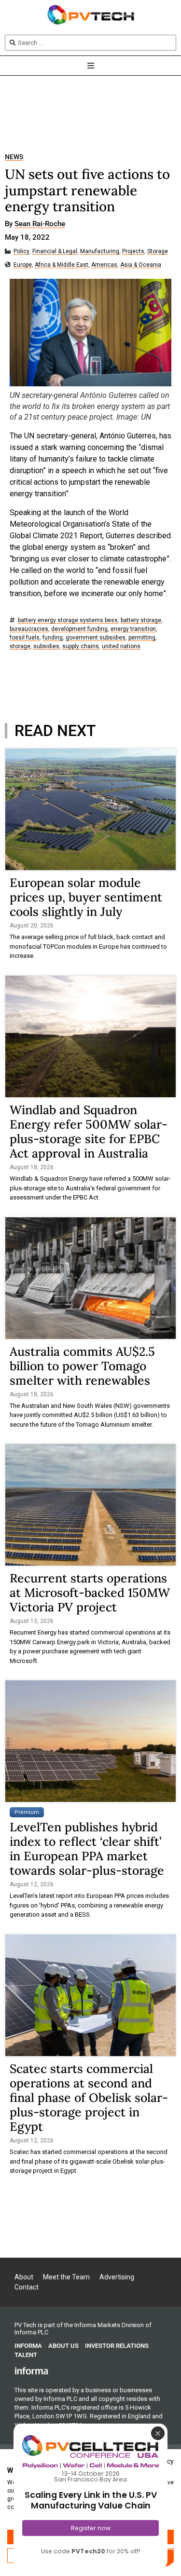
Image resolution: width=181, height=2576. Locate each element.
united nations (121, 647)
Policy (21, 252)
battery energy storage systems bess (68, 620)
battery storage (141, 620)
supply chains (81, 647)
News (14, 157)
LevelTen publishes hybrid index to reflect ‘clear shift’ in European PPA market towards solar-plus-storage (87, 1849)
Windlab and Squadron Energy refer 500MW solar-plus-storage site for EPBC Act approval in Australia (89, 1131)
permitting (142, 638)
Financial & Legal (55, 252)
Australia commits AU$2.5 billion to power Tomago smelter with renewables (82, 1366)
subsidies (46, 647)
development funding (79, 629)
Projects (133, 252)
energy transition (133, 629)
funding (53, 638)
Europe (23, 265)
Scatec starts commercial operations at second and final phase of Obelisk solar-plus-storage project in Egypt (89, 2098)
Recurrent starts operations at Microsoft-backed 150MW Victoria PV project (90, 1593)
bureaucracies (29, 629)
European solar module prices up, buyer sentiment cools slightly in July (86, 897)
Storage (158, 252)
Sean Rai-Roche (40, 224)
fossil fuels (25, 638)
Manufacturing (100, 252)
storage (20, 647)
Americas (104, 265)
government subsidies (96, 638)
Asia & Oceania (141, 265)
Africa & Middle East (62, 265)
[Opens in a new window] (31, 2371)
